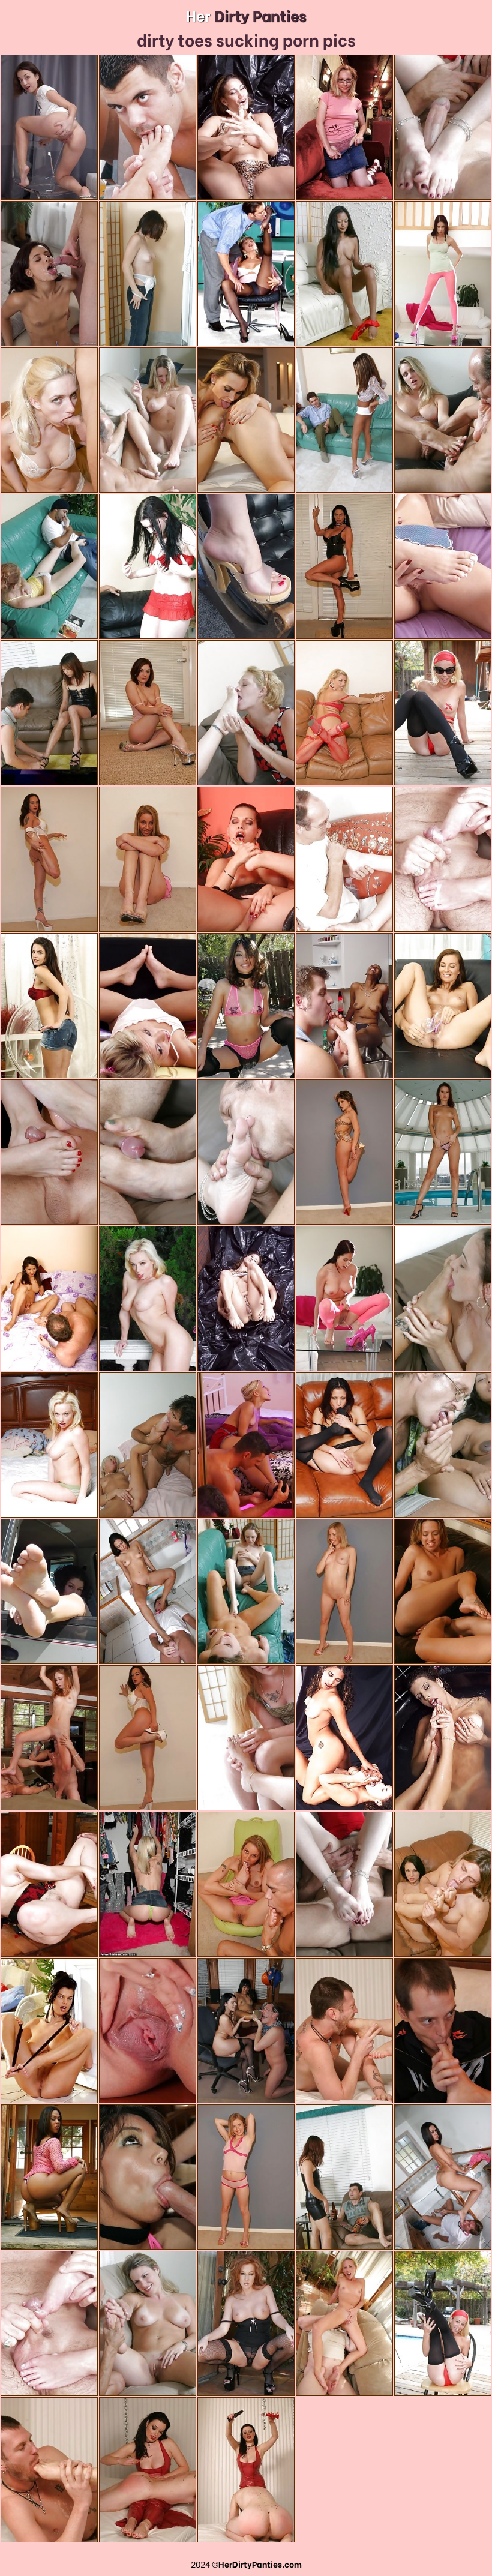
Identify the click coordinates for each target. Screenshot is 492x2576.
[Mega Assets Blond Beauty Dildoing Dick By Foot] (148, 420)
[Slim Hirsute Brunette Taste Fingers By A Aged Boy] (344, 859)
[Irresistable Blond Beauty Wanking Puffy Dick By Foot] (49, 2323)
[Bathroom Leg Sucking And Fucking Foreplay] (148, 127)
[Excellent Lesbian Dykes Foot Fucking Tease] (246, 1591)
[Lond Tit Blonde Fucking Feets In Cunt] (246, 1738)
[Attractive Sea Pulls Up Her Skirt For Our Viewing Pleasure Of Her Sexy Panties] (148, 1884)
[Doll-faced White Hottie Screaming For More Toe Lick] (148, 566)
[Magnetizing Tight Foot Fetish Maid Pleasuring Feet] (443, 566)
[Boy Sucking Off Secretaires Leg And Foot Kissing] (246, 274)
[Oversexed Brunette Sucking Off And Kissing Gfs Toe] (443, 1299)
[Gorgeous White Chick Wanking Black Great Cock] (49, 566)
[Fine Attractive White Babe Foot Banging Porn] (443, 127)
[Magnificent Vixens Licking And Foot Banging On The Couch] (246, 713)
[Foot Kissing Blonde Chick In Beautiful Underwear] (148, 1006)
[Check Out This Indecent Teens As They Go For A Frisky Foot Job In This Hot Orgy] (49, 1152)
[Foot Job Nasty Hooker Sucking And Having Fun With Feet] (246, 127)
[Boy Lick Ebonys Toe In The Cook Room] (344, 1006)
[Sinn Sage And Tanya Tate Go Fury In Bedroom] (246, 420)
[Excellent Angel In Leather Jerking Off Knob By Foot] (49, 713)
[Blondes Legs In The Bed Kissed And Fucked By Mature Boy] (148, 1445)
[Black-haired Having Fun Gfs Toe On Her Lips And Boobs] (246, 566)
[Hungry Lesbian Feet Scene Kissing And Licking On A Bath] (443, 1738)
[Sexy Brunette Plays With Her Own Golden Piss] (49, 127)
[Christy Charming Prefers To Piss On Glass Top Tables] (443, 274)
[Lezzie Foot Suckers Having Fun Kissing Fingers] (344, 1738)
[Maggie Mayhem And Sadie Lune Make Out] (344, 127)
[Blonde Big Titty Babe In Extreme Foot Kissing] (443, 420)
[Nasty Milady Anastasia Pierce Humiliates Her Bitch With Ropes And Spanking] (344, 2031)
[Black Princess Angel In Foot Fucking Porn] (344, 420)
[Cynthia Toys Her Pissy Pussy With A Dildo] (49, 1006)
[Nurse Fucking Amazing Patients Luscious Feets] (148, 274)
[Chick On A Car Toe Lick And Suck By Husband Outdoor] (49, 1591)
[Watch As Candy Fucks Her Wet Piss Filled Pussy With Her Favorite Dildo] (148, 2031)
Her (246, 15)
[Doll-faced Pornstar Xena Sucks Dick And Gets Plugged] (49, 274)
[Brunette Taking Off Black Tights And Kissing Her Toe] (49, 2031)
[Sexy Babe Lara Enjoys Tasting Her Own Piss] (443, 1006)
